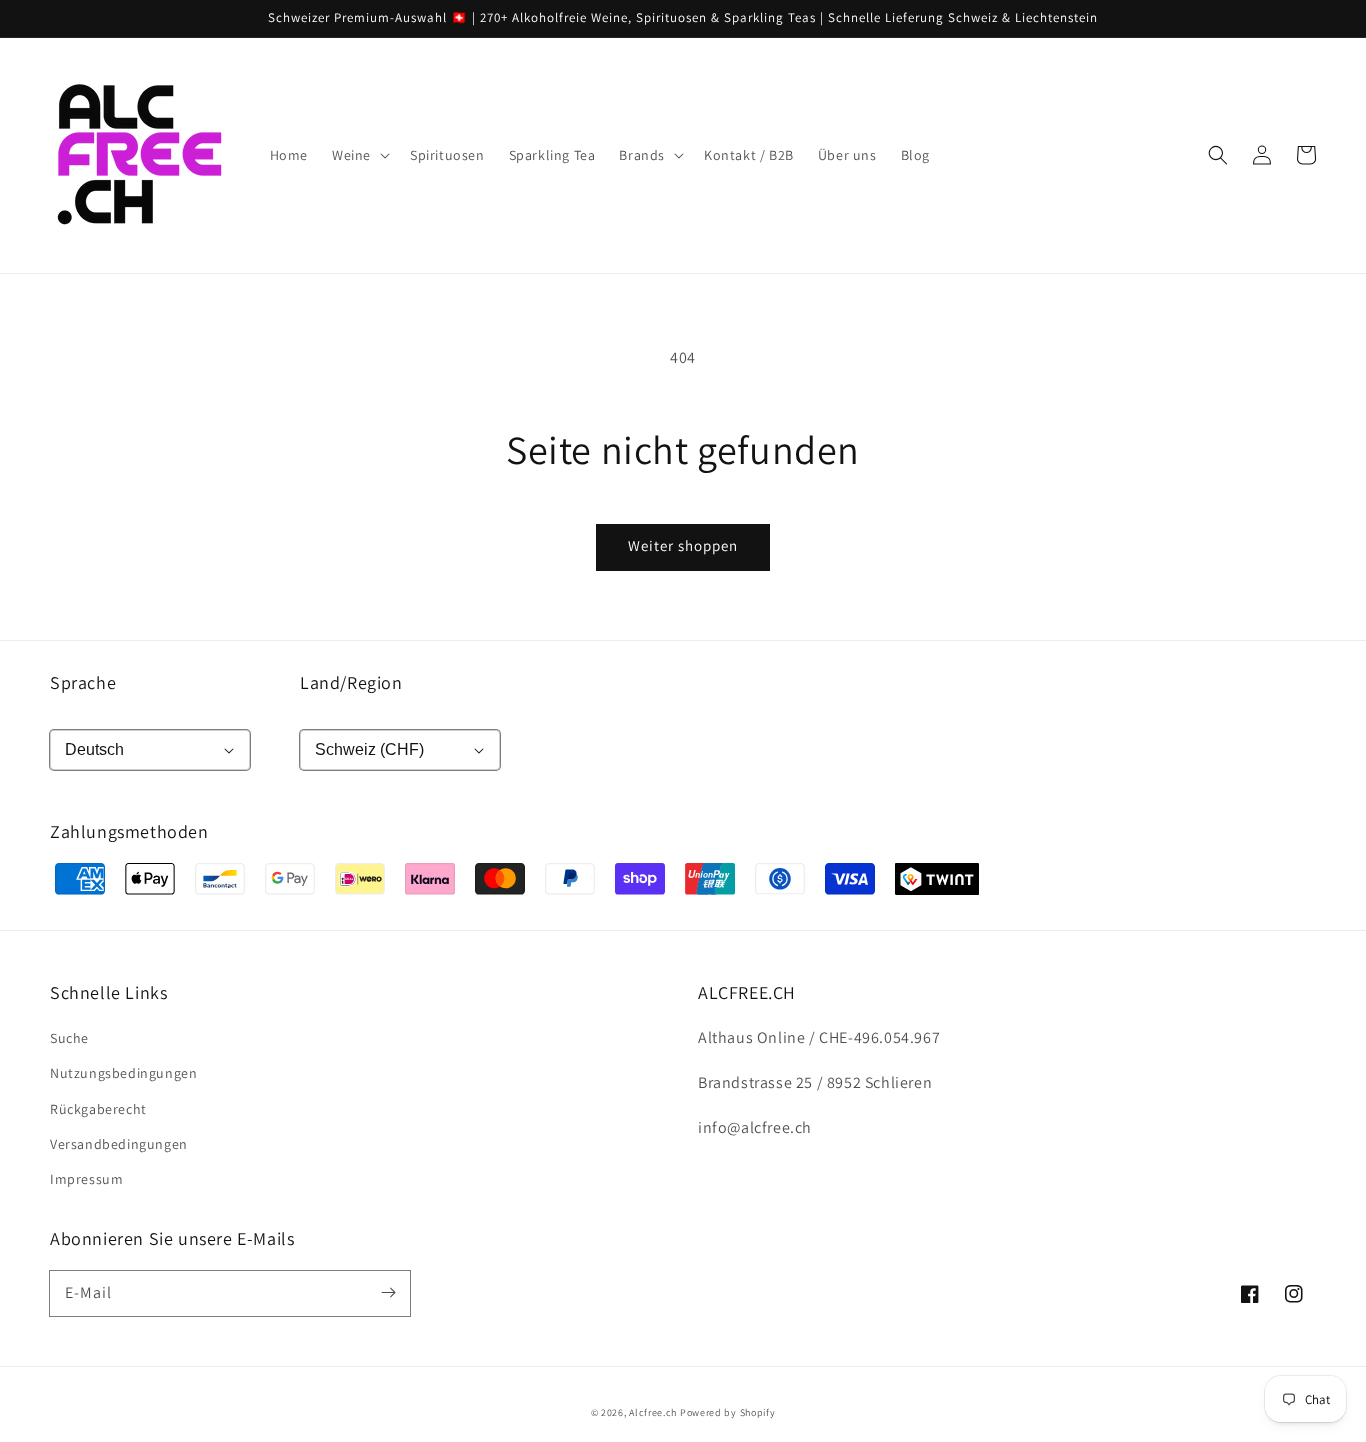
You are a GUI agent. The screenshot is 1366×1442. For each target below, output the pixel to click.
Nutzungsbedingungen (123, 1073)
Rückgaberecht (98, 1109)
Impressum (86, 1179)
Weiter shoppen (683, 545)
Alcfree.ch (653, 1412)
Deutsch (94, 749)
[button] (1218, 155)
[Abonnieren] (388, 1293)
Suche (69, 1038)
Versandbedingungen (119, 1144)
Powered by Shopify (728, 1412)
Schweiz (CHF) (369, 749)
